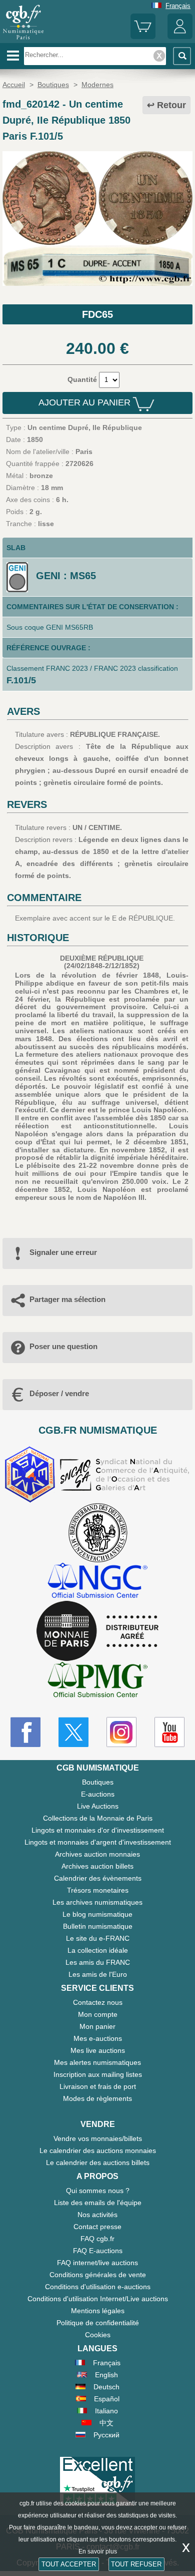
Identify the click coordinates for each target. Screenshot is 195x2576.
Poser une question (63, 1346)
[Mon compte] (180, 37)
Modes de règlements (97, 2098)
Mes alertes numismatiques (97, 2062)
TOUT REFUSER (136, 2564)
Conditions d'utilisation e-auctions (98, 2287)
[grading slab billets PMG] (97, 1681)
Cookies (98, 2335)
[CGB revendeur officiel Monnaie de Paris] (97, 1631)
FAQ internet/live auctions (97, 2263)
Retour (171, 105)
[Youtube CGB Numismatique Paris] (169, 1732)
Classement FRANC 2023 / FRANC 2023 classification (92, 668)
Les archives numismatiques (97, 1902)
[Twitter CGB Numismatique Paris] (73, 1732)
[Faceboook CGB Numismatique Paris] (25, 1732)
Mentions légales (98, 2311)
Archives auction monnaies (97, 1854)
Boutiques (98, 1782)
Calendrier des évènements (98, 1878)
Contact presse (97, 2227)
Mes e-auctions (98, 2038)
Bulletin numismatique (98, 1926)
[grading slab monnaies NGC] (97, 1582)
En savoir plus (98, 2551)
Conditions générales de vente (98, 2275)
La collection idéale (98, 1950)
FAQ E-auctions (98, 2251)
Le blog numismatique (97, 1914)
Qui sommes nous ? (98, 2191)
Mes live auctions (98, 2050)
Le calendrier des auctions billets (98, 2163)
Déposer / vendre (59, 1393)
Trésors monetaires (98, 1890)
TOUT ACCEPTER (69, 2564)
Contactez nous (98, 2002)
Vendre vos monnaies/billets (98, 2138)
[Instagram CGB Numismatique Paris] (121, 1732)
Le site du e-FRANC (98, 1938)
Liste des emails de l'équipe (98, 2203)
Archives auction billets (97, 1866)
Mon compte (98, 2014)
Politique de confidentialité (98, 2323)
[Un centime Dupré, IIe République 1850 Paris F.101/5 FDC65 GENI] (97, 283)
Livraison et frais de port (98, 2086)
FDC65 (97, 314)
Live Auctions (98, 1806)
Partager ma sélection (67, 1299)
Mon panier (97, 2026)
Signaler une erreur (63, 1252)
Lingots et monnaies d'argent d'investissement (98, 1842)
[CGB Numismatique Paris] (23, 40)
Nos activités (97, 2215)
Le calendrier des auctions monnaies (98, 2151)
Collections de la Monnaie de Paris (98, 1818)
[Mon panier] (143, 37)
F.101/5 (21, 680)
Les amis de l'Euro (98, 1974)
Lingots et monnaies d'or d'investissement (98, 1830)
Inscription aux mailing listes (98, 2074)
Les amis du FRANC (98, 1962)
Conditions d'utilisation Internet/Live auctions (98, 2299)
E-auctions (98, 1794)
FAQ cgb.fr (97, 2239)
